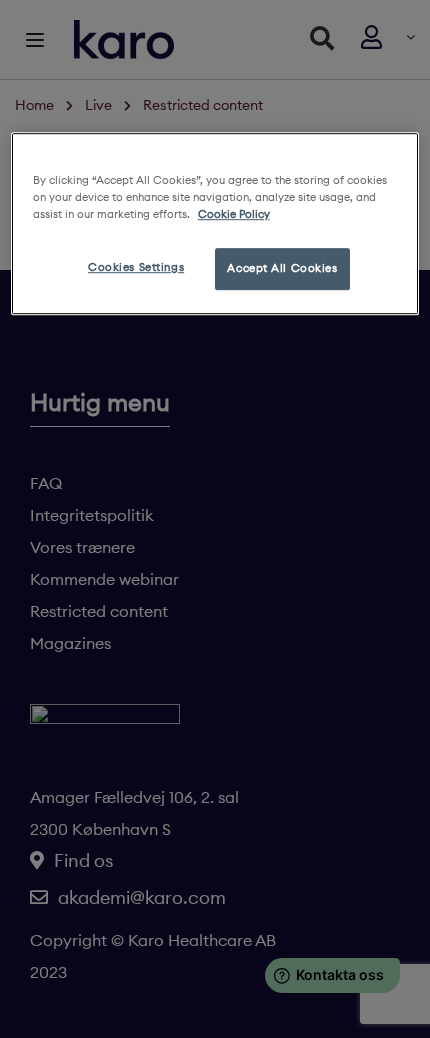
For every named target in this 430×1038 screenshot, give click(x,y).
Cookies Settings (136, 267)
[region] (215, 223)
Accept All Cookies (282, 268)
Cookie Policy (234, 214)
